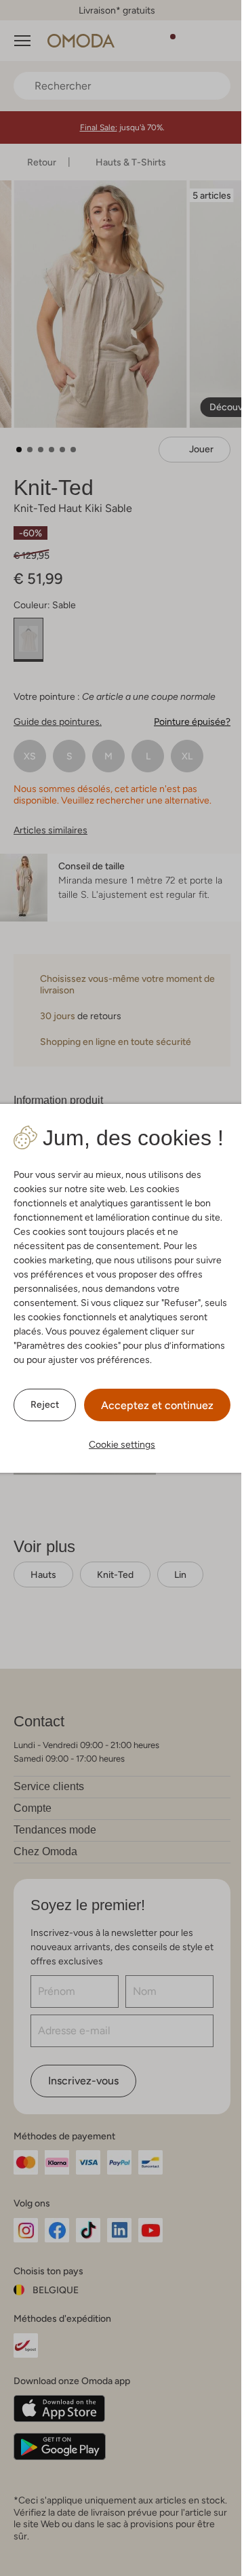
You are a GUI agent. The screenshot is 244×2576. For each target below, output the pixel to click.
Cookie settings (122, 1444)
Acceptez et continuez (157, 1405)
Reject (45, 1404)
